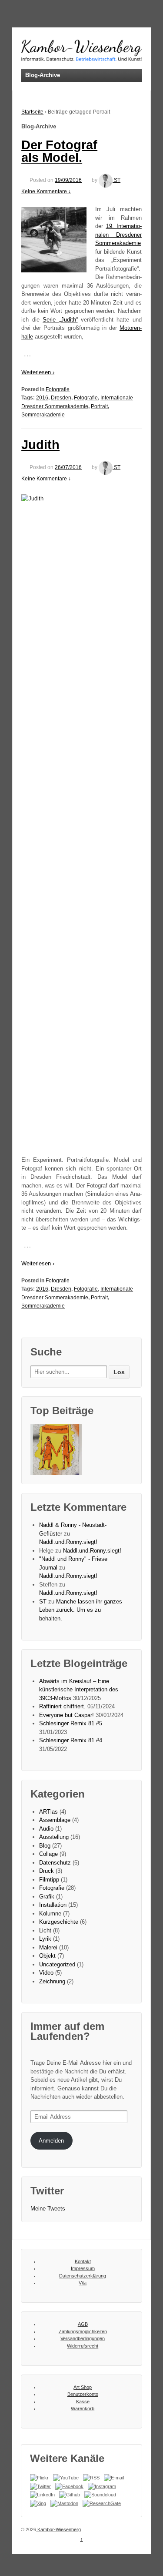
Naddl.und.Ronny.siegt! (68, 1542)
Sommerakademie (43, 415)
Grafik (47, 1897)
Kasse (83, 2402)
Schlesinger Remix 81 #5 (71, 1723)
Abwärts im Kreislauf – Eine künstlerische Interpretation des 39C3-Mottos (79, 1690)
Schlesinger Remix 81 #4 (71, 1740)
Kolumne (50, 1914)
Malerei (48, 1947)
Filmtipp (49, 1880)
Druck (47, 1871)
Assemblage (55, 1820)
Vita (83, 2283)
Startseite (32, 112)
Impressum (83, 2268)
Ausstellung (54, 1837)
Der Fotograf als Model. (59, 151)
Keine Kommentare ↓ (46, 191)
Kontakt (83, 2261)
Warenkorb (83, 2408)
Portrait (99, 406)
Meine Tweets (48, 2209)
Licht (45, 1930)
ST (117, 180)
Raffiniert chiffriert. (62, 1706)
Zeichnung (52, 1981)
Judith (40, 445)
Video (46, 1973)
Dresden (61, 398)
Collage (48, 1854)
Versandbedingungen (83, 2338)
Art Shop (83, 2387)
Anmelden (51, 2141)
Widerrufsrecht (83, 2346)
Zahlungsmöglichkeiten (83, 2331)
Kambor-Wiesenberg (58, 2529)
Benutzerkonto (83, 2394)
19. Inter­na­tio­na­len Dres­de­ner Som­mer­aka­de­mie (118, 235)
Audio (46, 1829)
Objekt (47, 1956)
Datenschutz (55, 1863)
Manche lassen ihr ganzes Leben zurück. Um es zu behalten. (81, 1610)
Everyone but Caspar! (67, 1715)
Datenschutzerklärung (83, 2276)
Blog (45, 1846)
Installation (53, 1905)
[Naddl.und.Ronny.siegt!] (56, 1450)
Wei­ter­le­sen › (38, 372)
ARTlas (48, 1812)
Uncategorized (57, 1964)
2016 (42, 398)
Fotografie (58, 389)
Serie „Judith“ (60, 320)
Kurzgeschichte (59, 1922)
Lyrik (45, 1939)
